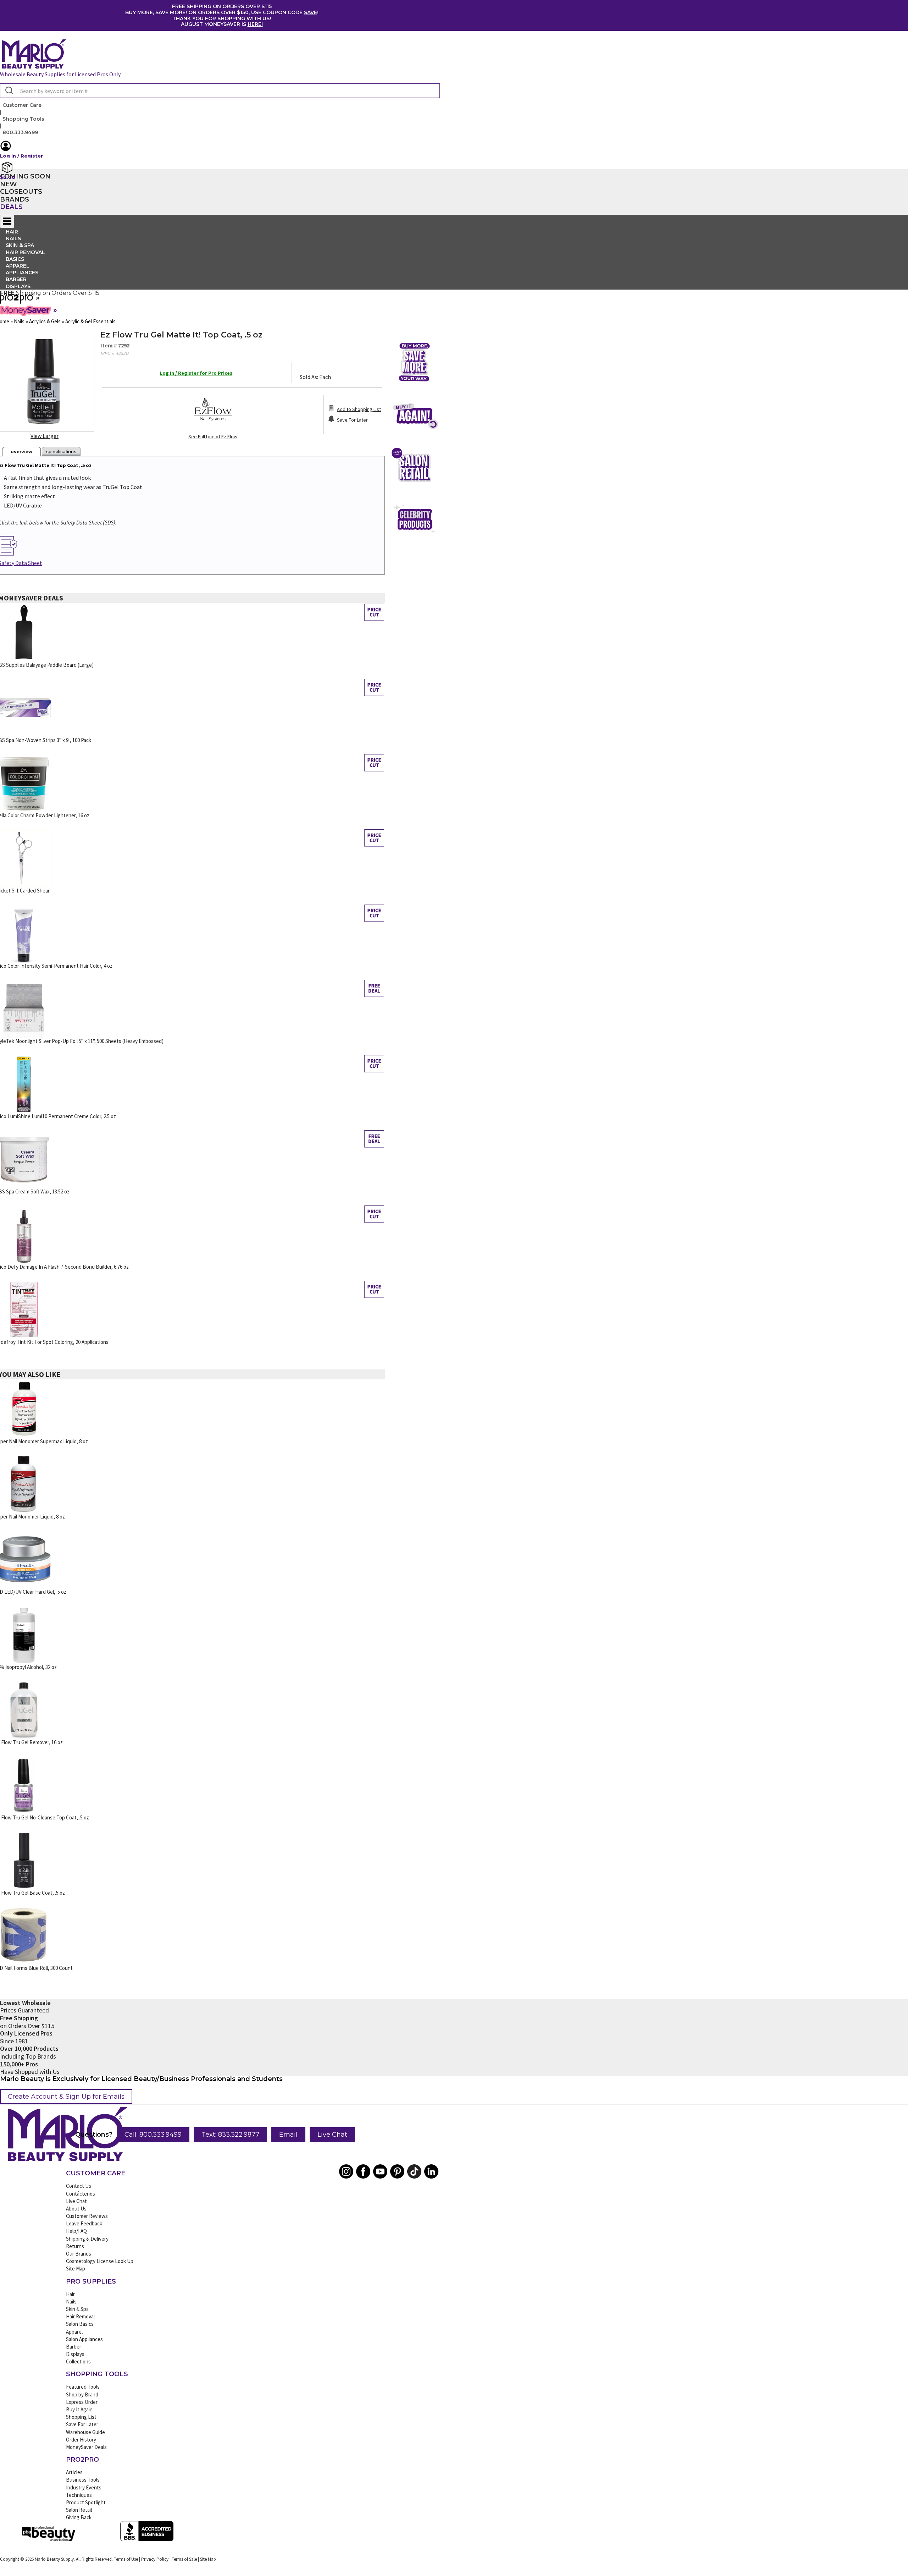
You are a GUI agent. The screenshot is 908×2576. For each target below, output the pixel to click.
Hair (70, 2294)
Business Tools (83, 2480)
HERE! (255, 24)
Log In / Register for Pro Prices (196, 373)
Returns (75, 2246)
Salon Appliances (84, 2339)
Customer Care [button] (22, 105)
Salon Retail (79, 2510)
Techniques (79, 2495)
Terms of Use (126, 2559)
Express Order (82, 2402)
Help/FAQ (76, 2231)
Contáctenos (81, 2194)
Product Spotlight (86, 2502)
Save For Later (82, 2424)
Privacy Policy (155, 2559)
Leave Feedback (84, 2223)
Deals (11, 207)
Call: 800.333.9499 (153, 2135)
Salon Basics (80, 2324)
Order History (81, 2440)
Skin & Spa (77, 2309)
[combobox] (220, 91)
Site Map (76, 2269)
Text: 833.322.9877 (230, 2135)
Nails (71, 2302)
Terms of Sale (184, 2559)
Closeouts (21, 192)
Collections (78, 2361)
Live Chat (332, 2135)
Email (288, 2135)
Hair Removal (80, 2316)
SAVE (311, 12)
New (9, 184)
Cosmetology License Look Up (100, 2261)
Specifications (61, 451)
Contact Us (79, 2186)
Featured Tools (83, 2387)
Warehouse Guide (85, 2432)
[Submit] (8, 91)
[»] (17, 301)
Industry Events (84, 2487)
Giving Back (79, 2517)
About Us (76, 2209)
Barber (74, 2347)
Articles (74, 2472)
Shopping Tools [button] (23, 119)
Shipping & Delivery (87, 2239)
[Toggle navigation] (7, 221)
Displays (18, 286)
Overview (21, 451)
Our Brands (79, 2254)
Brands (15, 199)
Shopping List (81, 2417)
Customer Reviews (87, 2216)
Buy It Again (79, 2409)
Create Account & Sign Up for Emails (66, 2097)
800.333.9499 (20, 132)
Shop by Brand (82, 2394)
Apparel (74, 2332)
